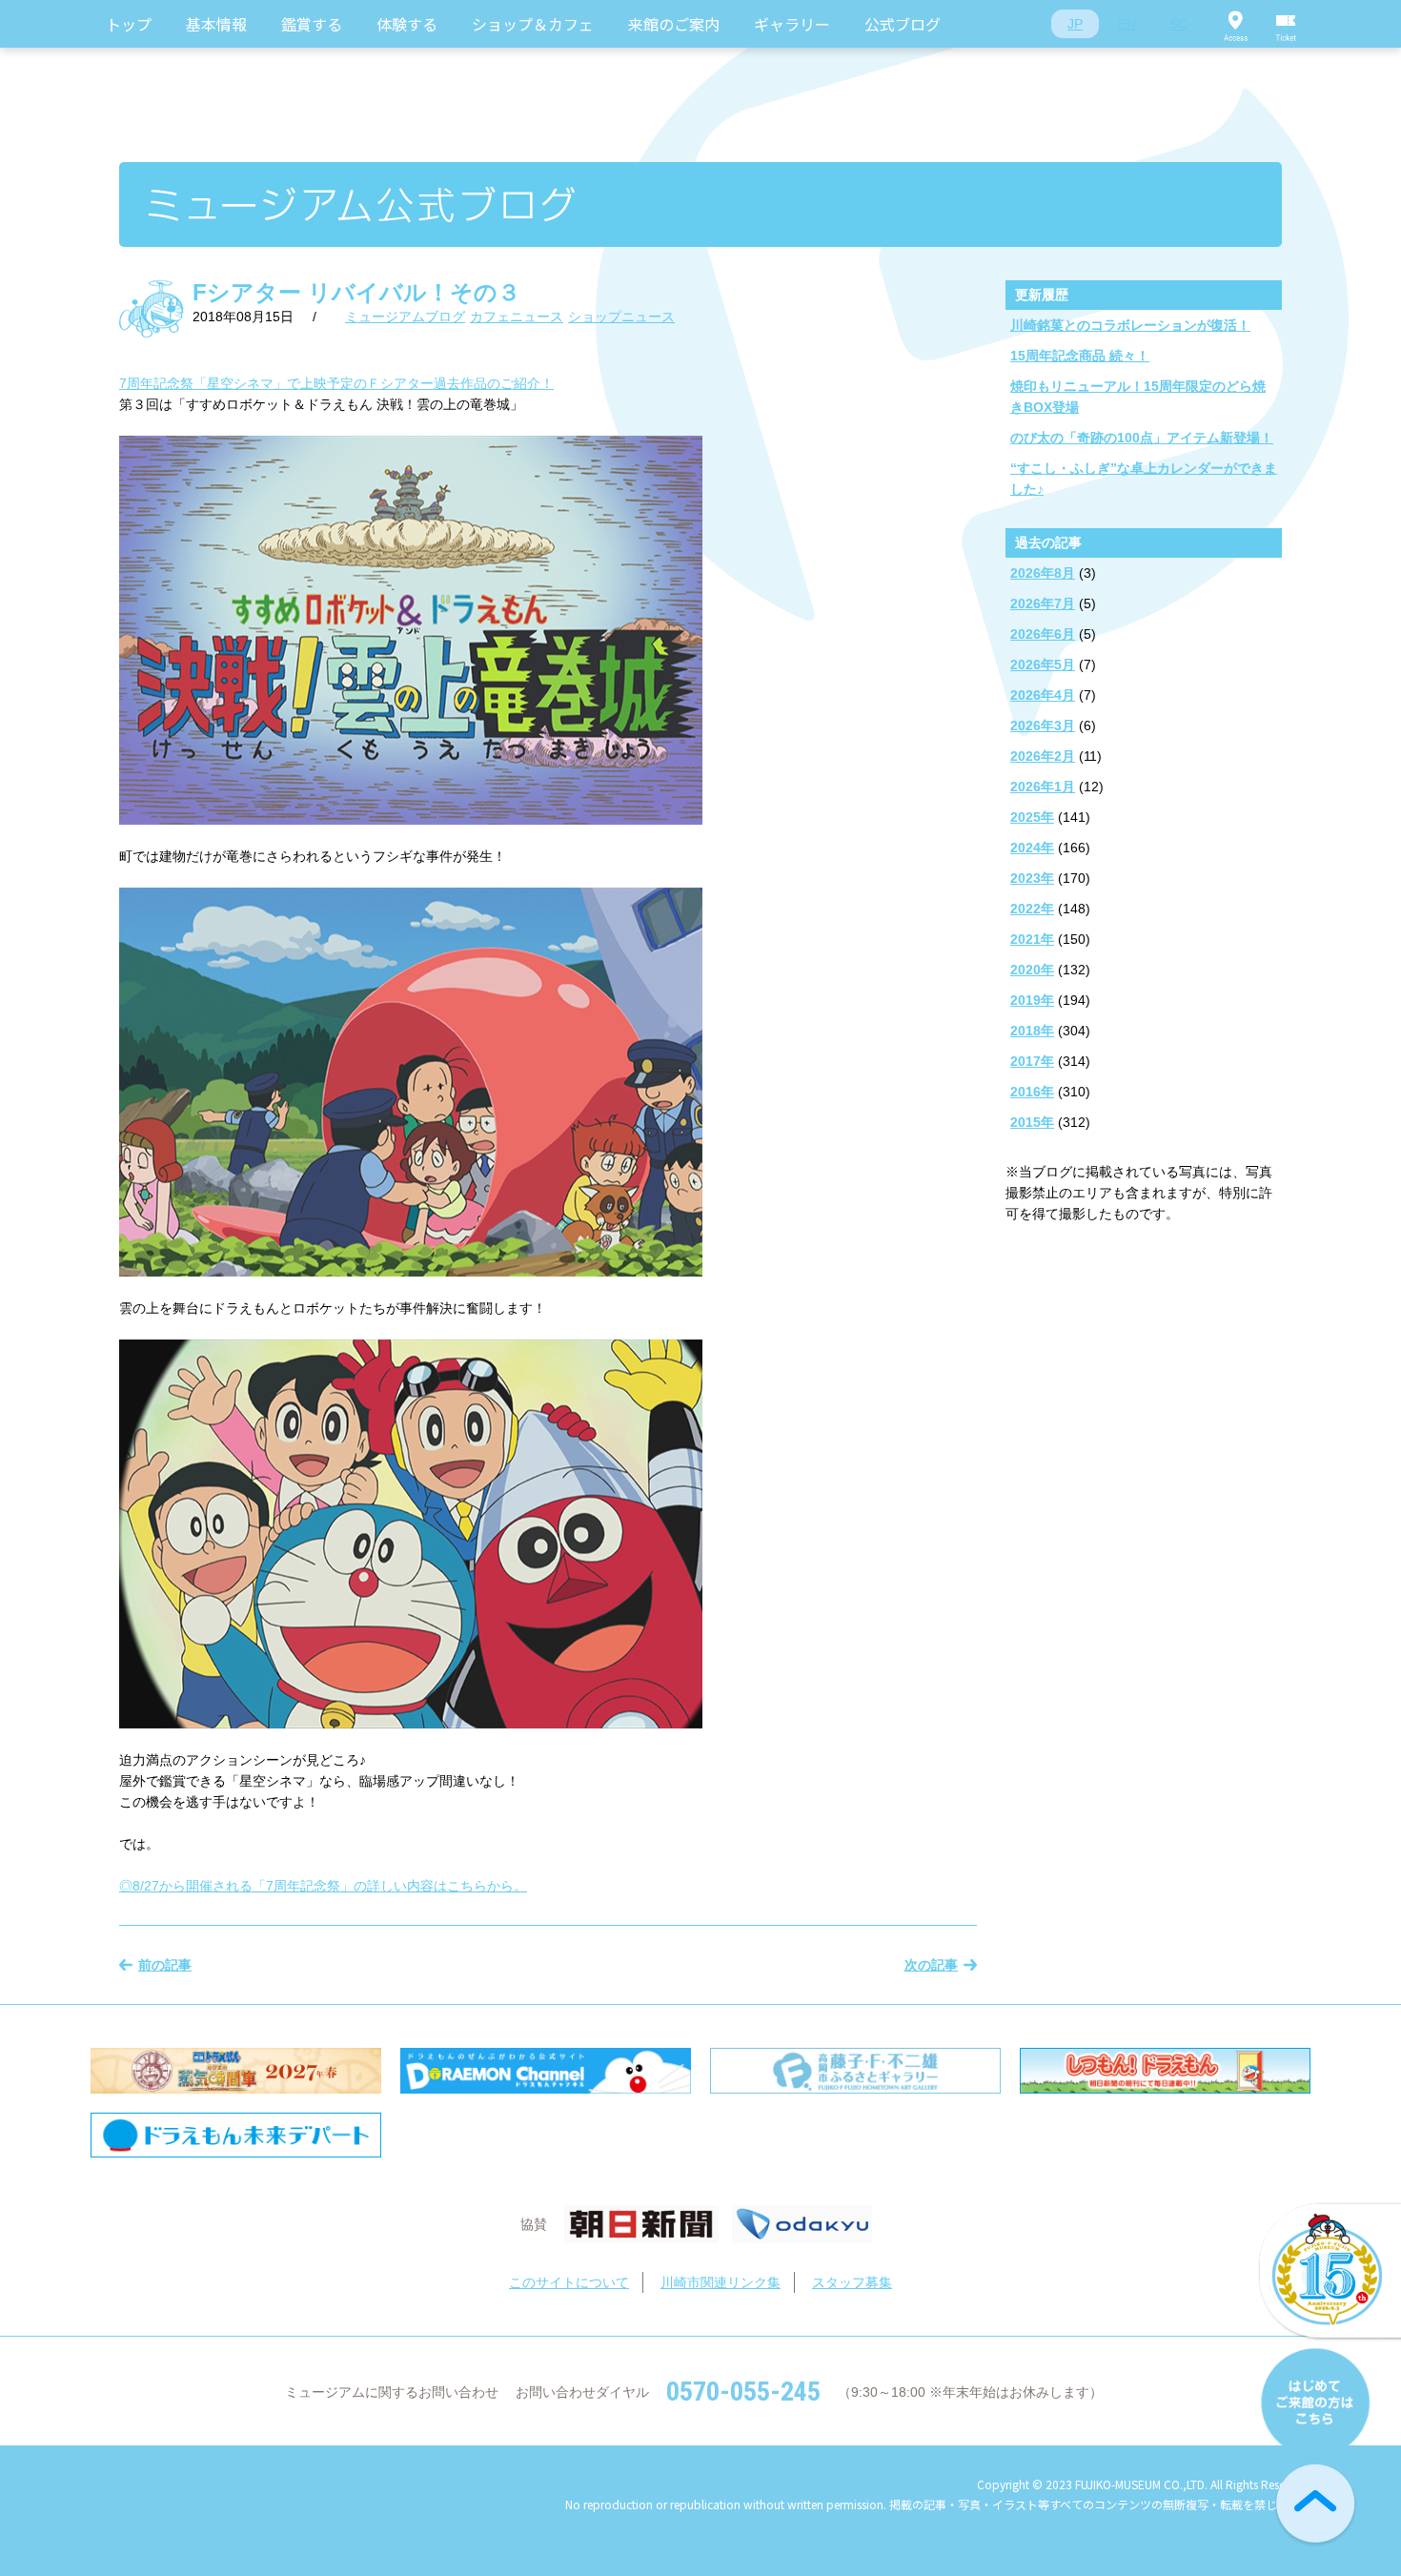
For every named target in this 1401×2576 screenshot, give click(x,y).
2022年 (1032, 909)
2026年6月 (1043, 634)
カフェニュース (517, 317)
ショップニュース (621, 317)
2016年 (1032, 1092)
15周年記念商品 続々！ (1080, 356)
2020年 (1032, 970)
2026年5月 (1043, 664)
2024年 (1032, 848)
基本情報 (216, 24)
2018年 (1032, 1031)
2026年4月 (1043, 695)
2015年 (1032, 1122)
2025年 (1032, 817)
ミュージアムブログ (405, 317)
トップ (129, 24)
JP (1075, 24)
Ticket (1287, 24)
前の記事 (165, 1965)
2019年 (1032, 1000)
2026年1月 (1043, 787)
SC (1178, 24)
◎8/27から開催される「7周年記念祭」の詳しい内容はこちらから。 (323, 1886)
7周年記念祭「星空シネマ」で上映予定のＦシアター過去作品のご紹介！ (336, 383)
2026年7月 (1043, 603)
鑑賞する (312, 24)
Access (1235, 24)
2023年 (1032, 878)
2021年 (1032, 939)
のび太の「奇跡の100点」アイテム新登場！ (1142, 438)
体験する (407, 24)
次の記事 (931, 1965)
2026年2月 (1043, 756)
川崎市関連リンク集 (721, 2282)
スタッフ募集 (852, 2282)
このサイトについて (569, 2282)
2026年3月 (1043, 726)
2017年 (1032, 1061)
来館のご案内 (674, 24)
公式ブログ (903, 24)
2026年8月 (1043, 573)
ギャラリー (792, 24)
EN (1127, 24)
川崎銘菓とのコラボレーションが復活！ (1130, 325)
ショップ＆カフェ (533, 24)
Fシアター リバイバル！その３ (356, 292)
